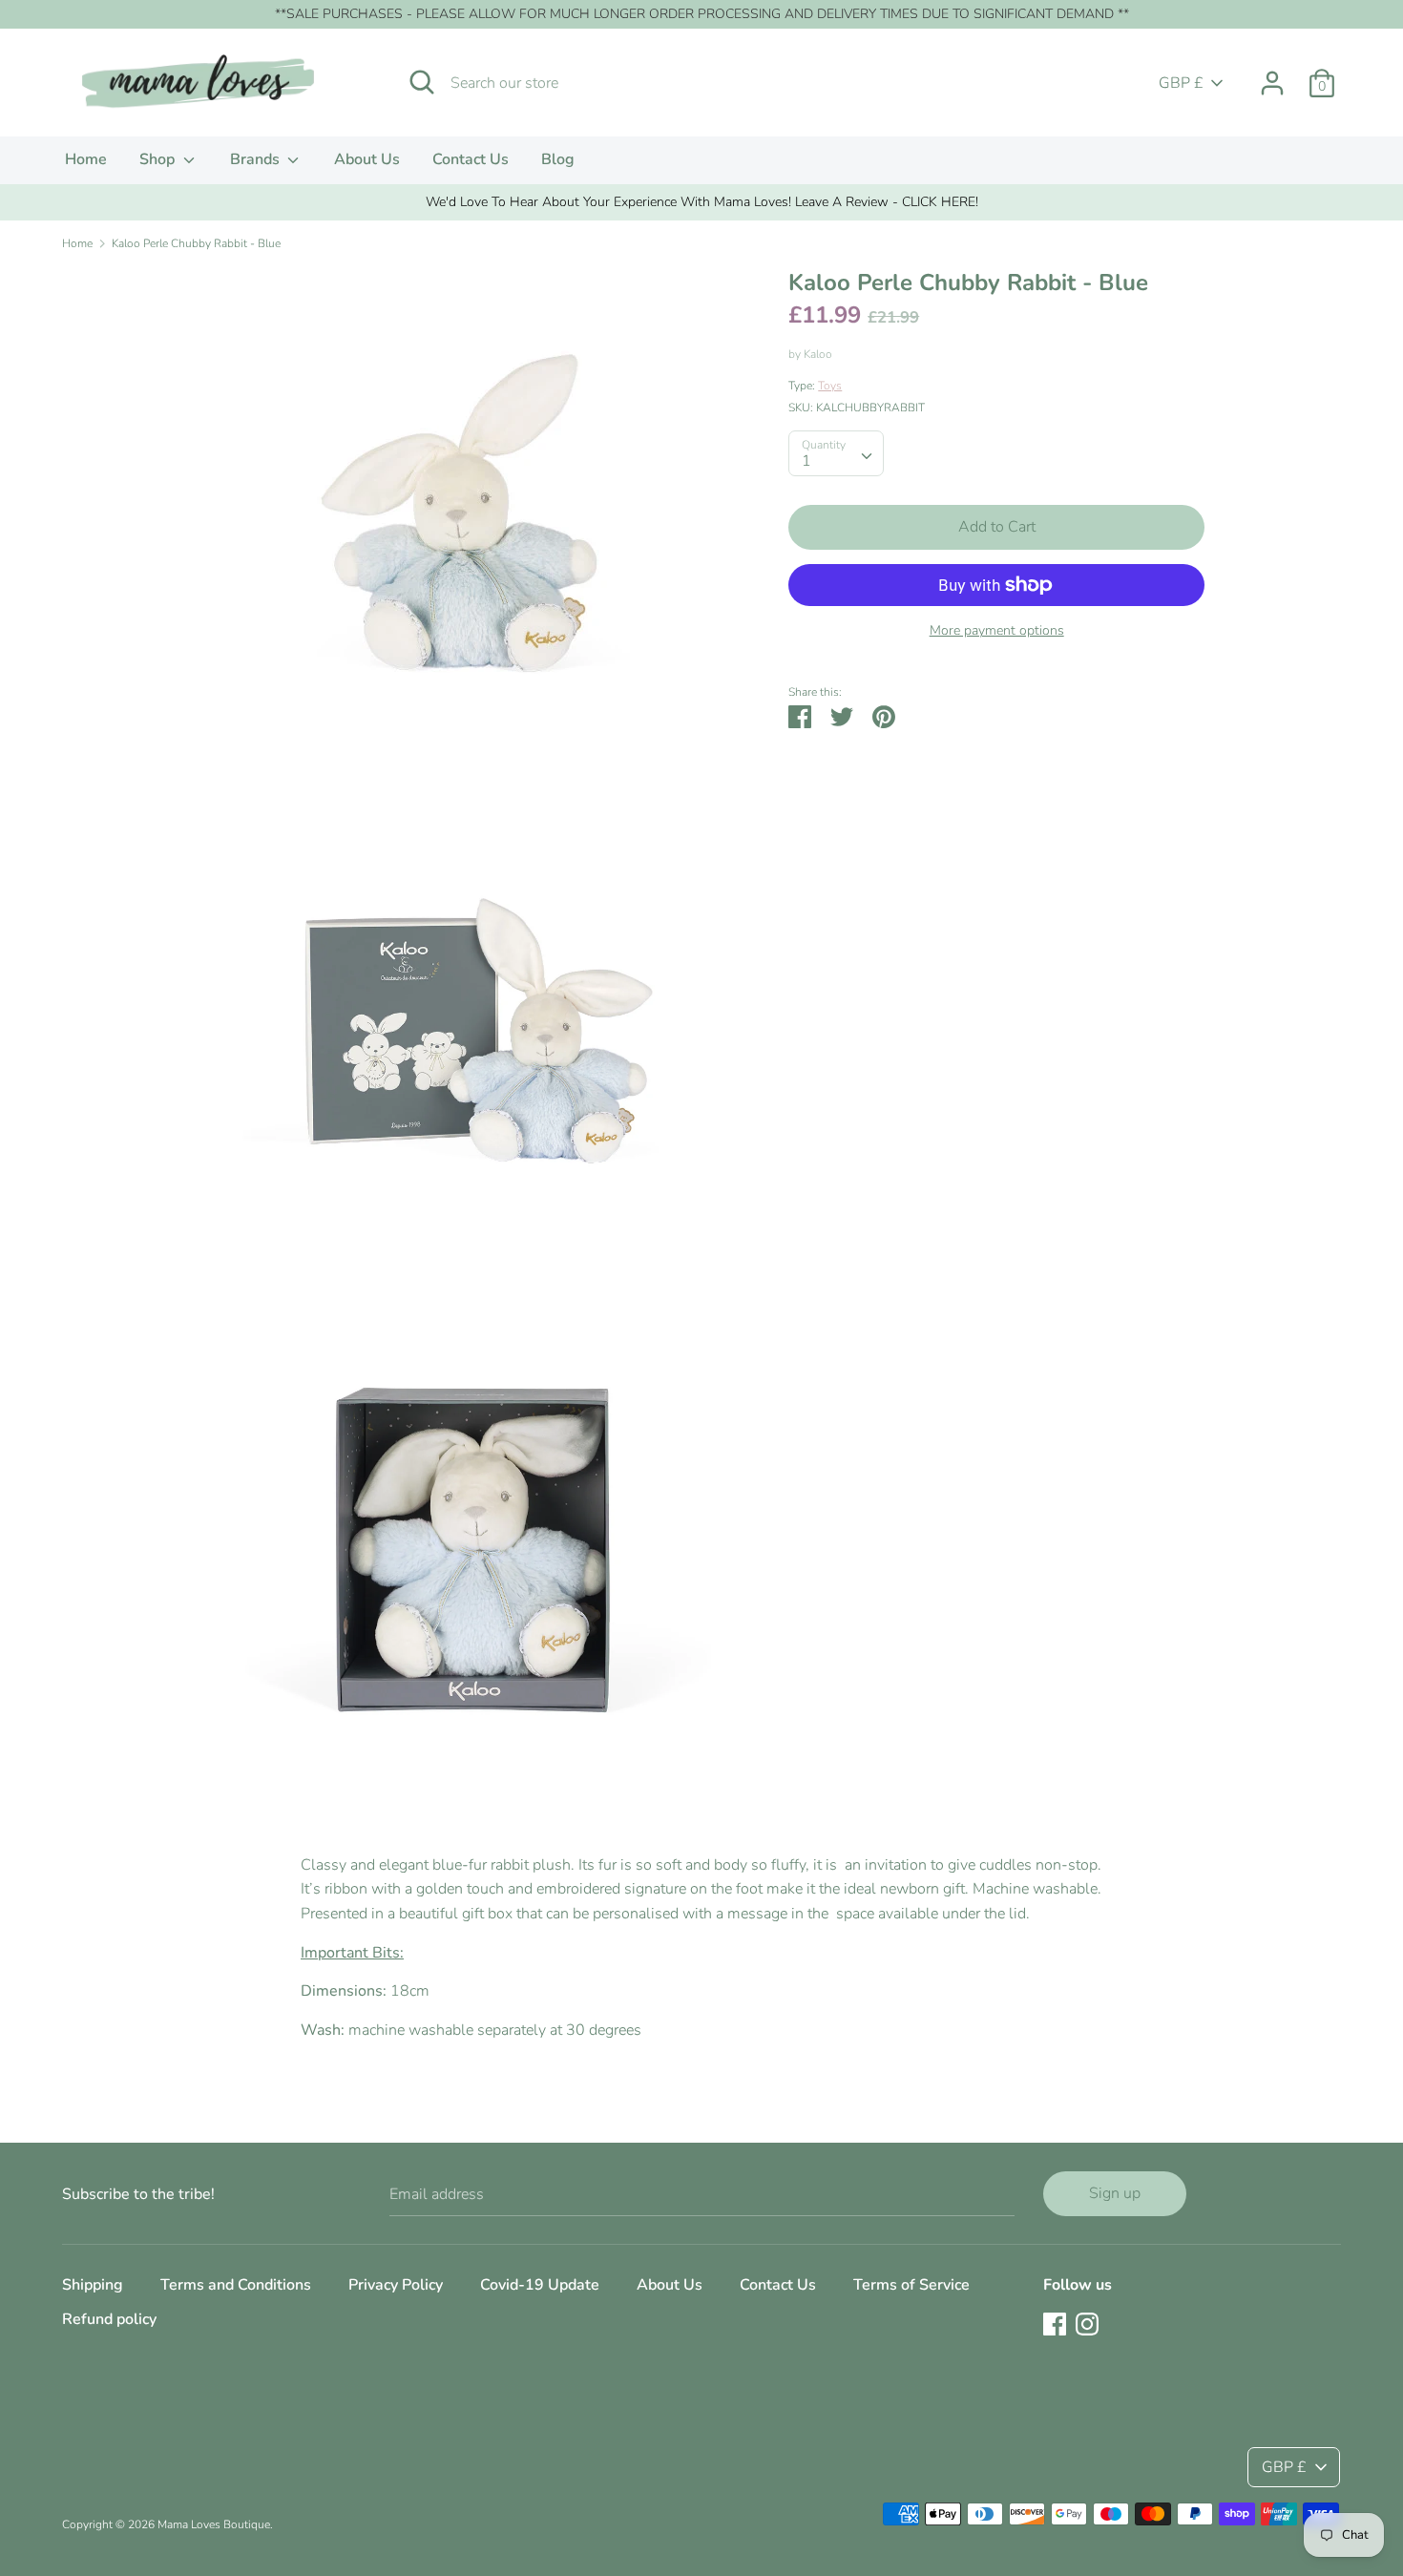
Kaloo (818, 354)
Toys (830, 386)
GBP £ (1181, 83)
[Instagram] (1087, 2323)
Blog (558, 159)
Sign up (1115, 2193)
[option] (701, 202)
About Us (367, 159)
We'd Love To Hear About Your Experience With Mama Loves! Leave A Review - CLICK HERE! (702, 202)
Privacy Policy (396, 2285)
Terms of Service (911, 2285)
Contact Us (471, 159)
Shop (159, 159)
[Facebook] (1055, 2323)
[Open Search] (422, 82)
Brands (257, 159)
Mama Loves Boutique (214, 2524)
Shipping (93, 2285)
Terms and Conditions (236, 2285)
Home (86, 159)
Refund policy (109, 2319)
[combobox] (836, 453)
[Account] (1272, 75)
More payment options (997, 630)
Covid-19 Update (540, 2285)
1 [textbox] (806, 461)
